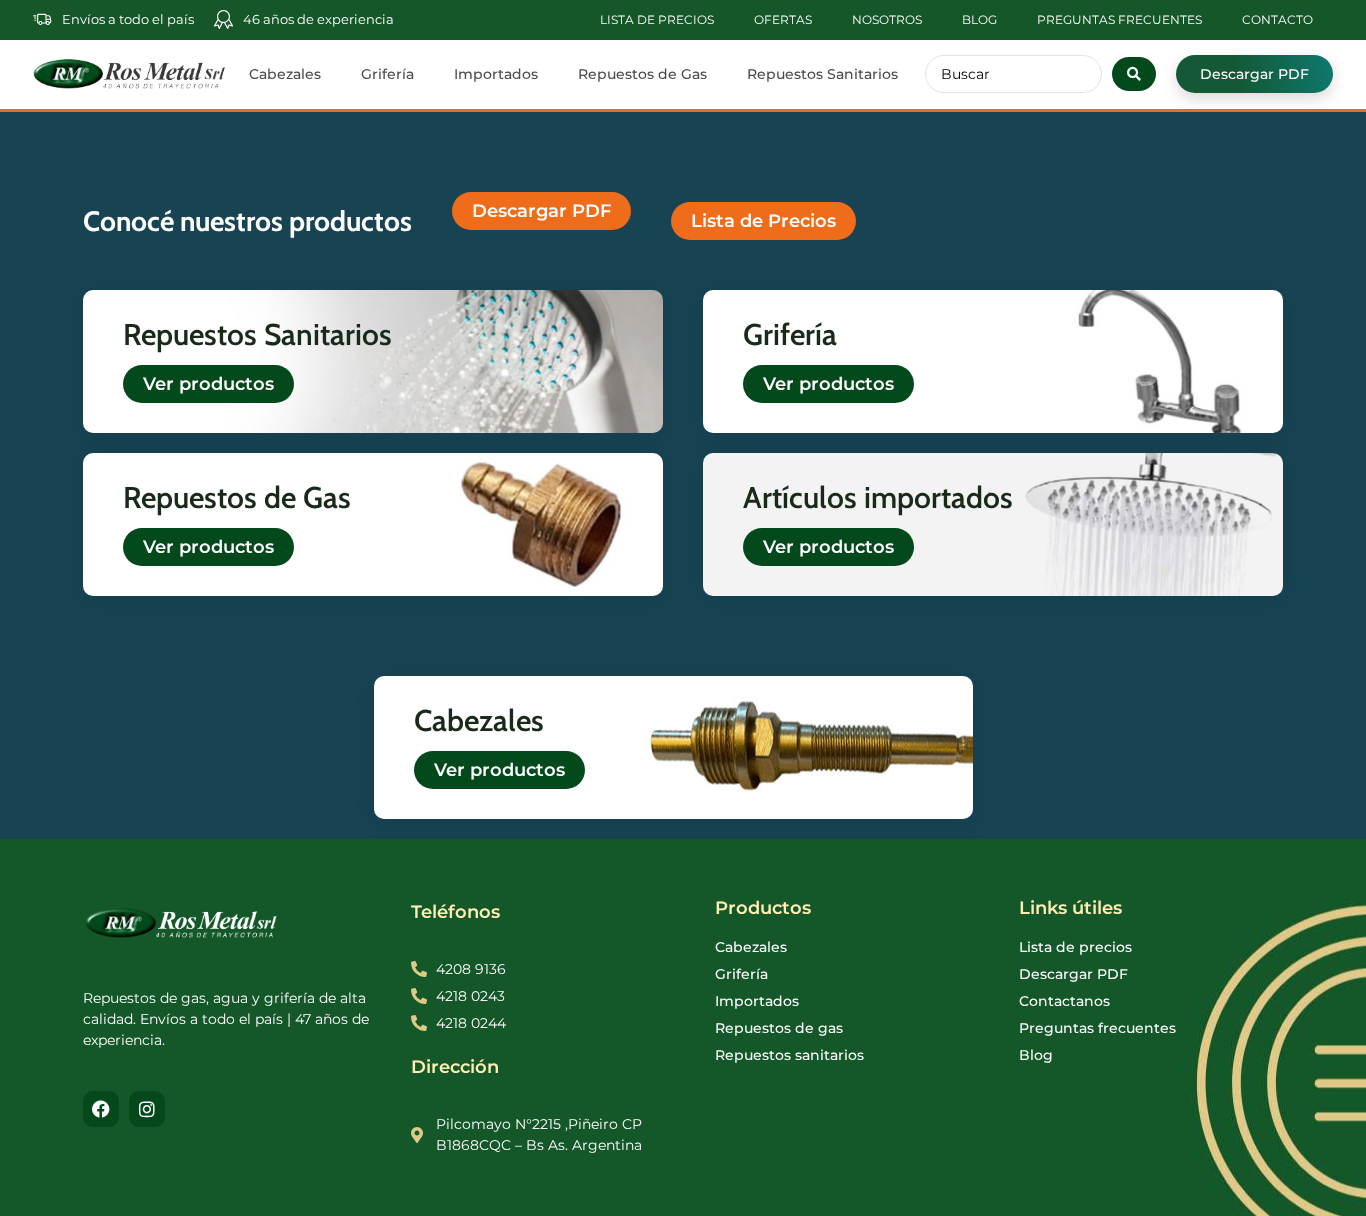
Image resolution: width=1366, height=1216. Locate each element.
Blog (979, 19)
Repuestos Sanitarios (822, 74)
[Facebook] (101, 1109)
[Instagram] (147, 1109)
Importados (496, 74)
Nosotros (887, 19)
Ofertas (783, 19)
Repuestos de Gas (642, 74)
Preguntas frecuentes (1119, 19)
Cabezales (285, 74)
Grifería (387, 74)
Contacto (1277, 19)
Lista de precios (657, 19)
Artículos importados (878, 497)
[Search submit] (1134, 74)
